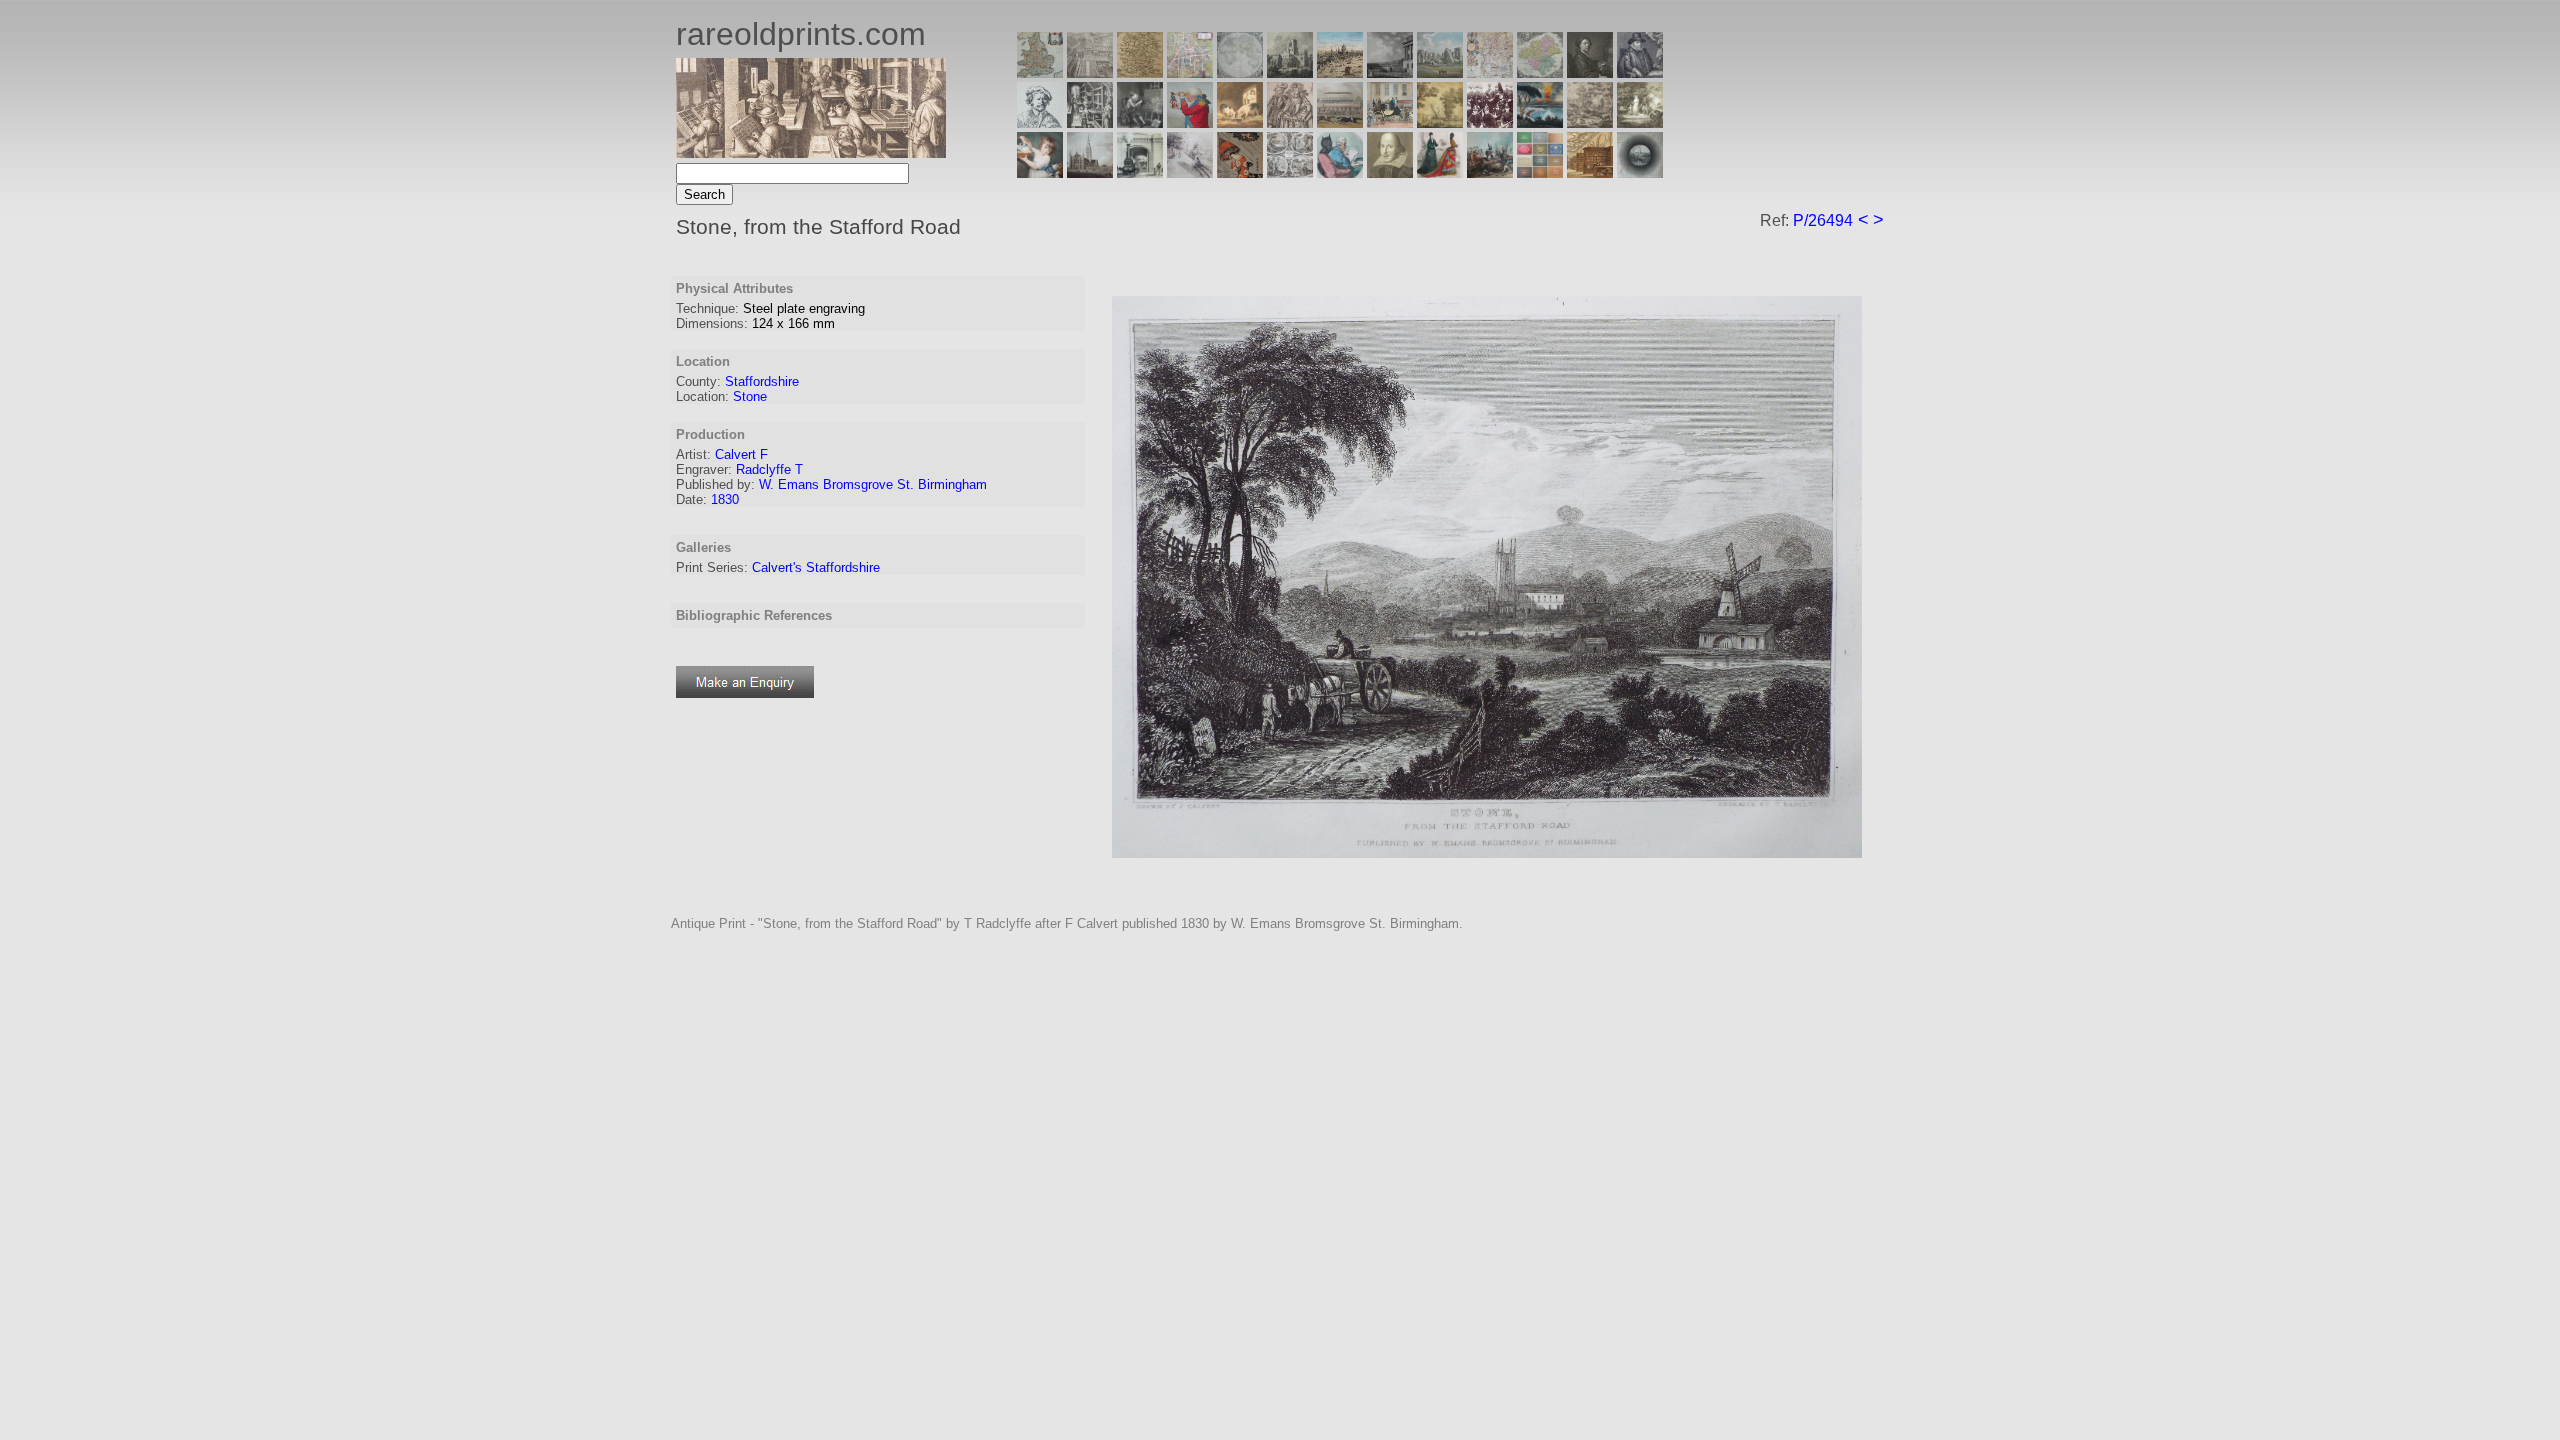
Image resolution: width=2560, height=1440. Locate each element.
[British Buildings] (1290, 72)
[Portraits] (1290, 122)
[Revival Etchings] (1190, 172)
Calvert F (741, 454)
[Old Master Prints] (1590, 122)
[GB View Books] (1540, 172)
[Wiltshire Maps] (1490, 72)
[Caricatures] (1190, 122)
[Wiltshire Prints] (1440, 72)
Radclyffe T (769, 469)
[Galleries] (1540, 122)
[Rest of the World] (1240, 72)
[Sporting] (1340, 122)
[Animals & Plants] (1240, 122)
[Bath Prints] (1390, 72)
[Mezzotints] (1640, 122)
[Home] (811, 152)
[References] (1590, 172)
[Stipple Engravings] (1040, 172)
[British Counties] (1040, 72)
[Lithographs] (1140, 172)
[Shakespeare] (1390, 172)
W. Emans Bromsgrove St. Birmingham (873, 484)
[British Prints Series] (1090, 72)
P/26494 (1823, 220)
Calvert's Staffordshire (816, 567)
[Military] (1490, 172)
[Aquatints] (1090, 172)
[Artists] (1590, 72)
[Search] (1640, 172)
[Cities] (1340, 72)
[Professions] (1340, 172)
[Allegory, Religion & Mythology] (1290, 172)
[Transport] (1390, 122)
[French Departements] (1540, 72)
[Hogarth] (1140, 122)
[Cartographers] (1640, 72)
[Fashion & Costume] (1440, 172)
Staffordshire (762, 381)
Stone (750, 396)
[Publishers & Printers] (1090, 122)
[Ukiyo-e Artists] (1240, 172)
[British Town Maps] (1190, 72)
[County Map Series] (1140, 72)
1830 (725, 499)
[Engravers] (1040, 122)
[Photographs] (1490, 122)
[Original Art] (1440, 122)
